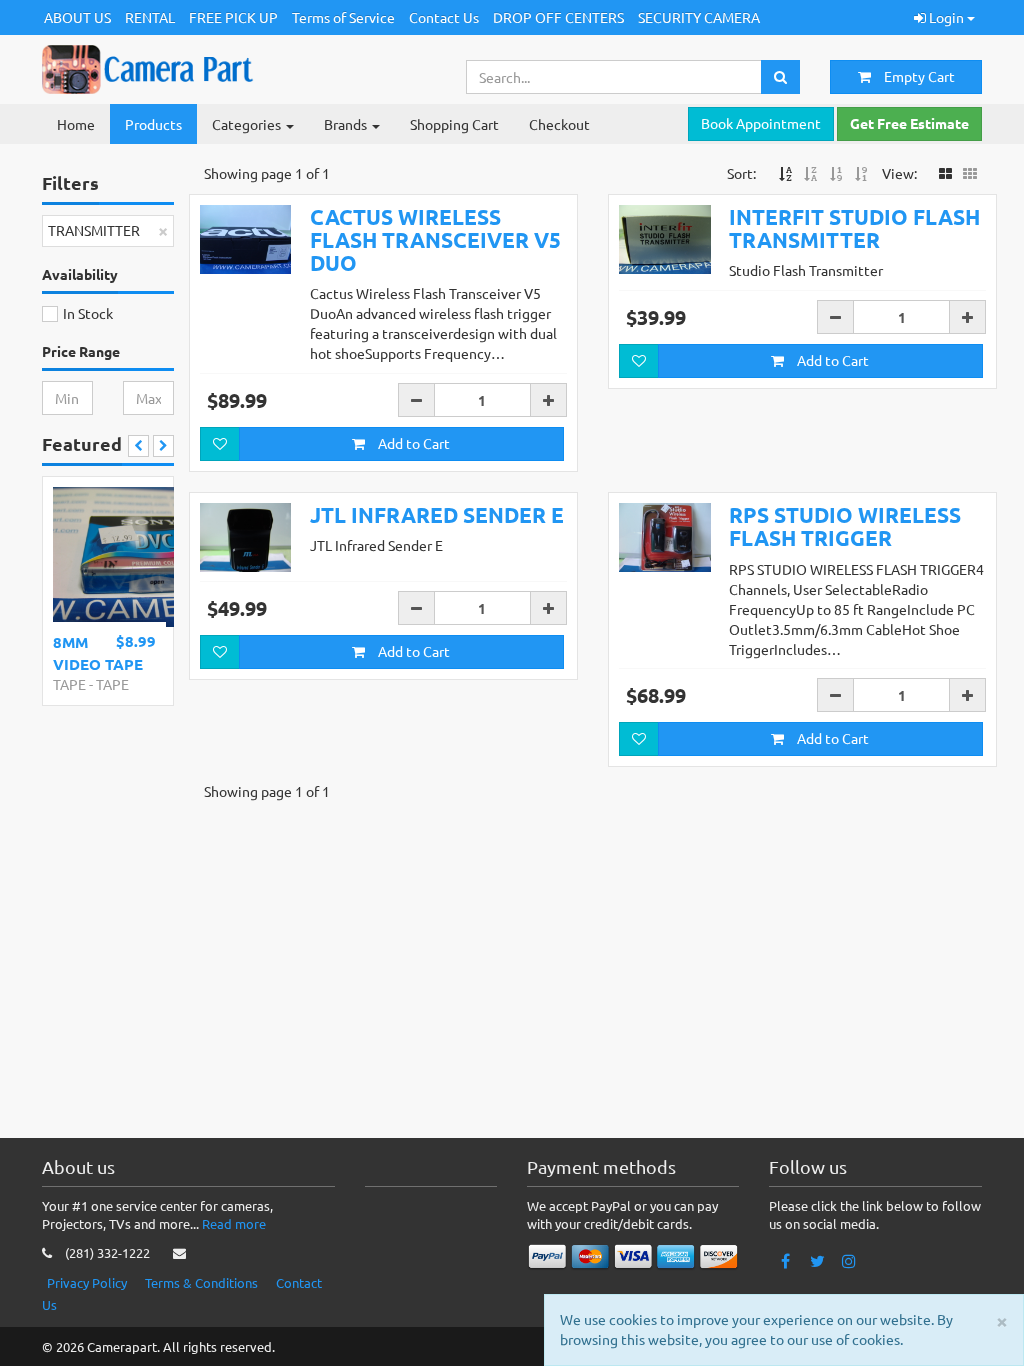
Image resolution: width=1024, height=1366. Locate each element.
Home (76, 124)
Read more (234, 1223)
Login (946, 17)
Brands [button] (347, 124)
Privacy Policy (87, 1282)
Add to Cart (412, 443)
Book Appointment (761, 123)
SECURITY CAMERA (699, 17)
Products (153, 124)
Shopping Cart (454, 124)
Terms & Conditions (201, 1282)
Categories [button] (248, 124)
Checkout (559, 124)
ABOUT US (77, 17)
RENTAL (150, 17)
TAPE (69, 684)
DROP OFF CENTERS (558, 17)
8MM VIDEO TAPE (98, 652)
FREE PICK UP (233, 17)
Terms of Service (343, 17)
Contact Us (444, 17)
